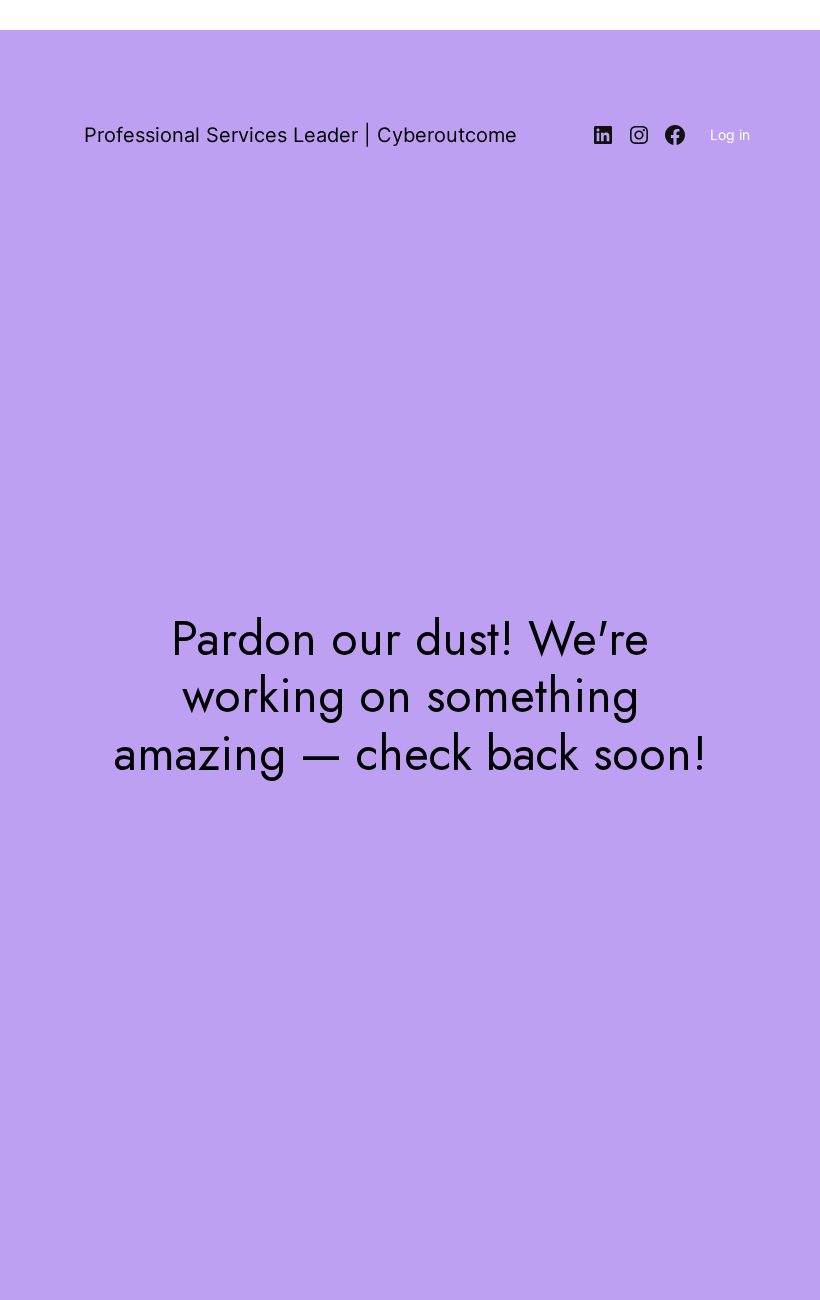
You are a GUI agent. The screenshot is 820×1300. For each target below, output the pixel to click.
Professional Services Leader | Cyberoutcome (300, 135)
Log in (730, 134)
